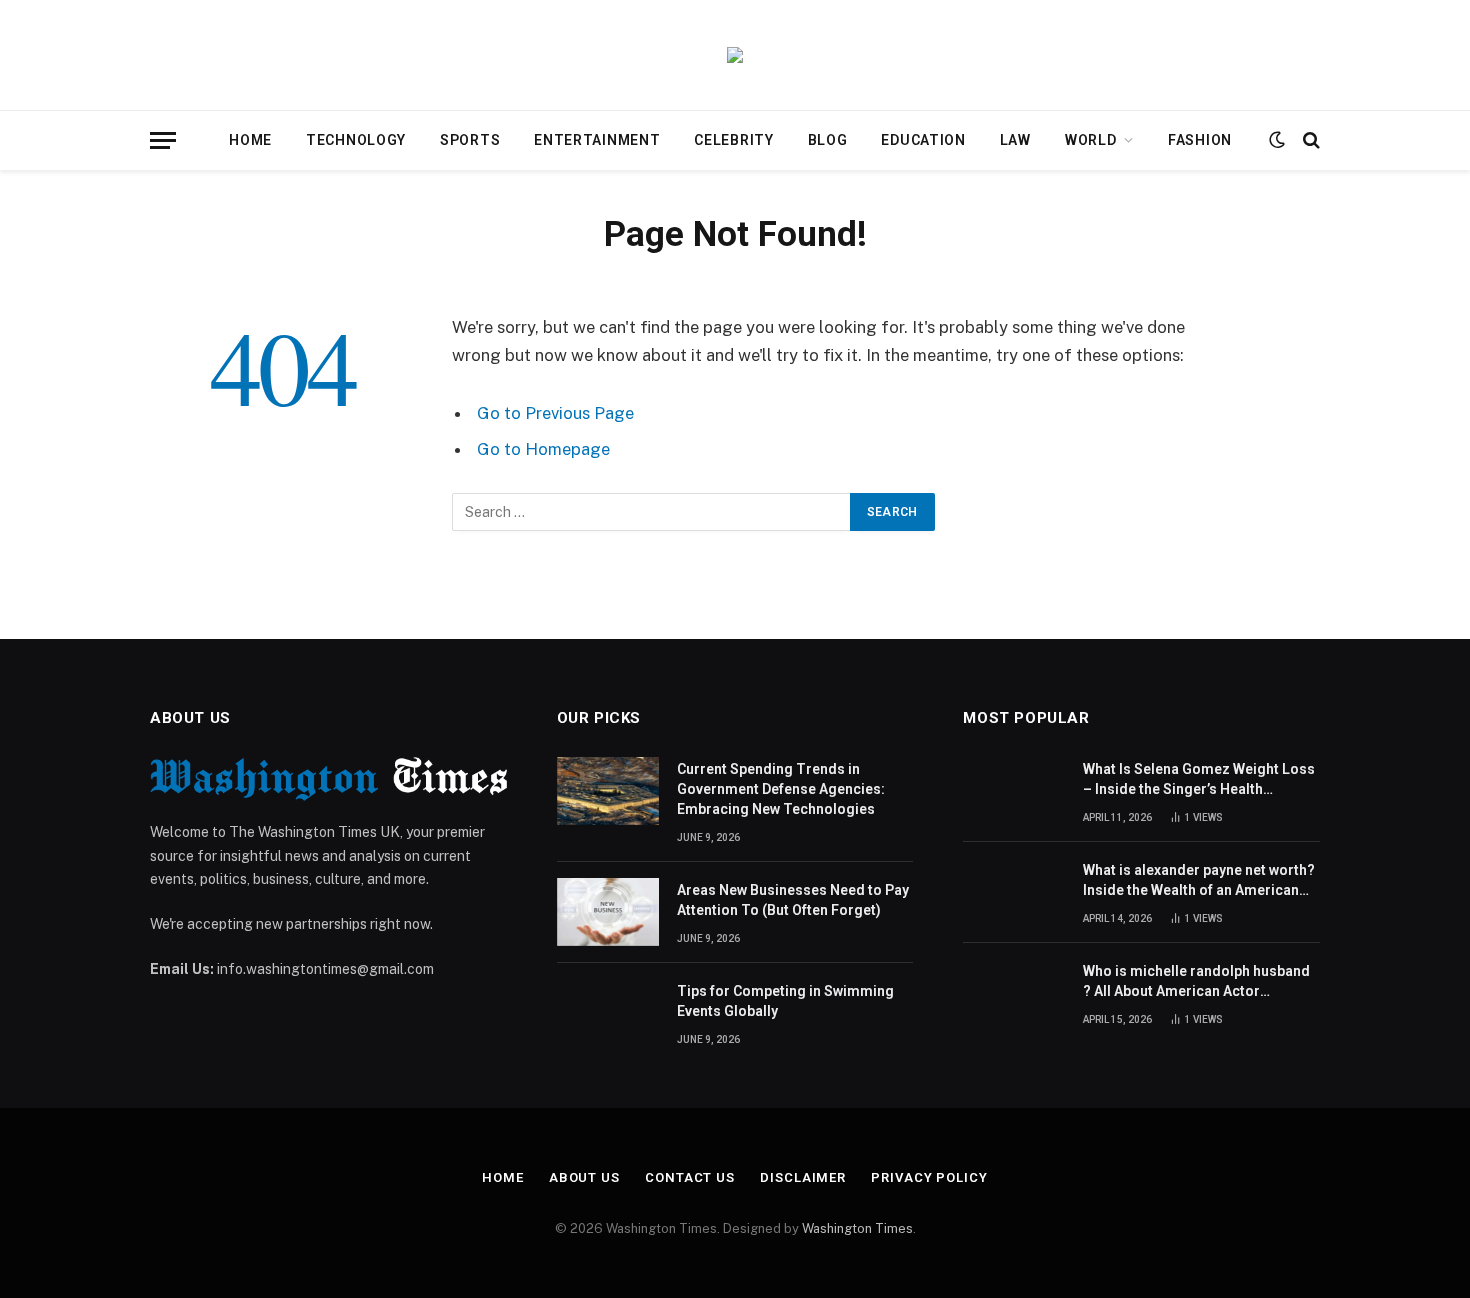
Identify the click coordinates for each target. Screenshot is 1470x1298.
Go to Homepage (543, 449)
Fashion (1200, 140)
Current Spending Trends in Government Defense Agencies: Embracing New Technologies (781, 789)
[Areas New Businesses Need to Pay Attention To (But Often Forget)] (608, 912)
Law (1015, 140)
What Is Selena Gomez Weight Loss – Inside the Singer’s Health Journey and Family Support (1199, 780)
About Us (584, 1177)
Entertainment (597, 140)
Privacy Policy (929, 1177)
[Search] (1309, 140)
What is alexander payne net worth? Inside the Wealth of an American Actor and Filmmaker (1199, 881)
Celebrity (733, 140)
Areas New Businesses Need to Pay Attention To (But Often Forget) (793, 900)
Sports (470, 140)
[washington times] (735, 55)
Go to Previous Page (555, 413)
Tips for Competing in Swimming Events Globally (785, 1001)
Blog (828, 140)
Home (250, 140)
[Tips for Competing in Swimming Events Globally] (608, 1013)
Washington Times (857, 1228)
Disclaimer (803, 1177)
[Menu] (163, 140)
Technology (356, 140)
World (1091, 140)
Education (923, 140)
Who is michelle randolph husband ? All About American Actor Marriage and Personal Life (1196, 982)
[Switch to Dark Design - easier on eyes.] (1277, 140)
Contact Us (690, 1177)
